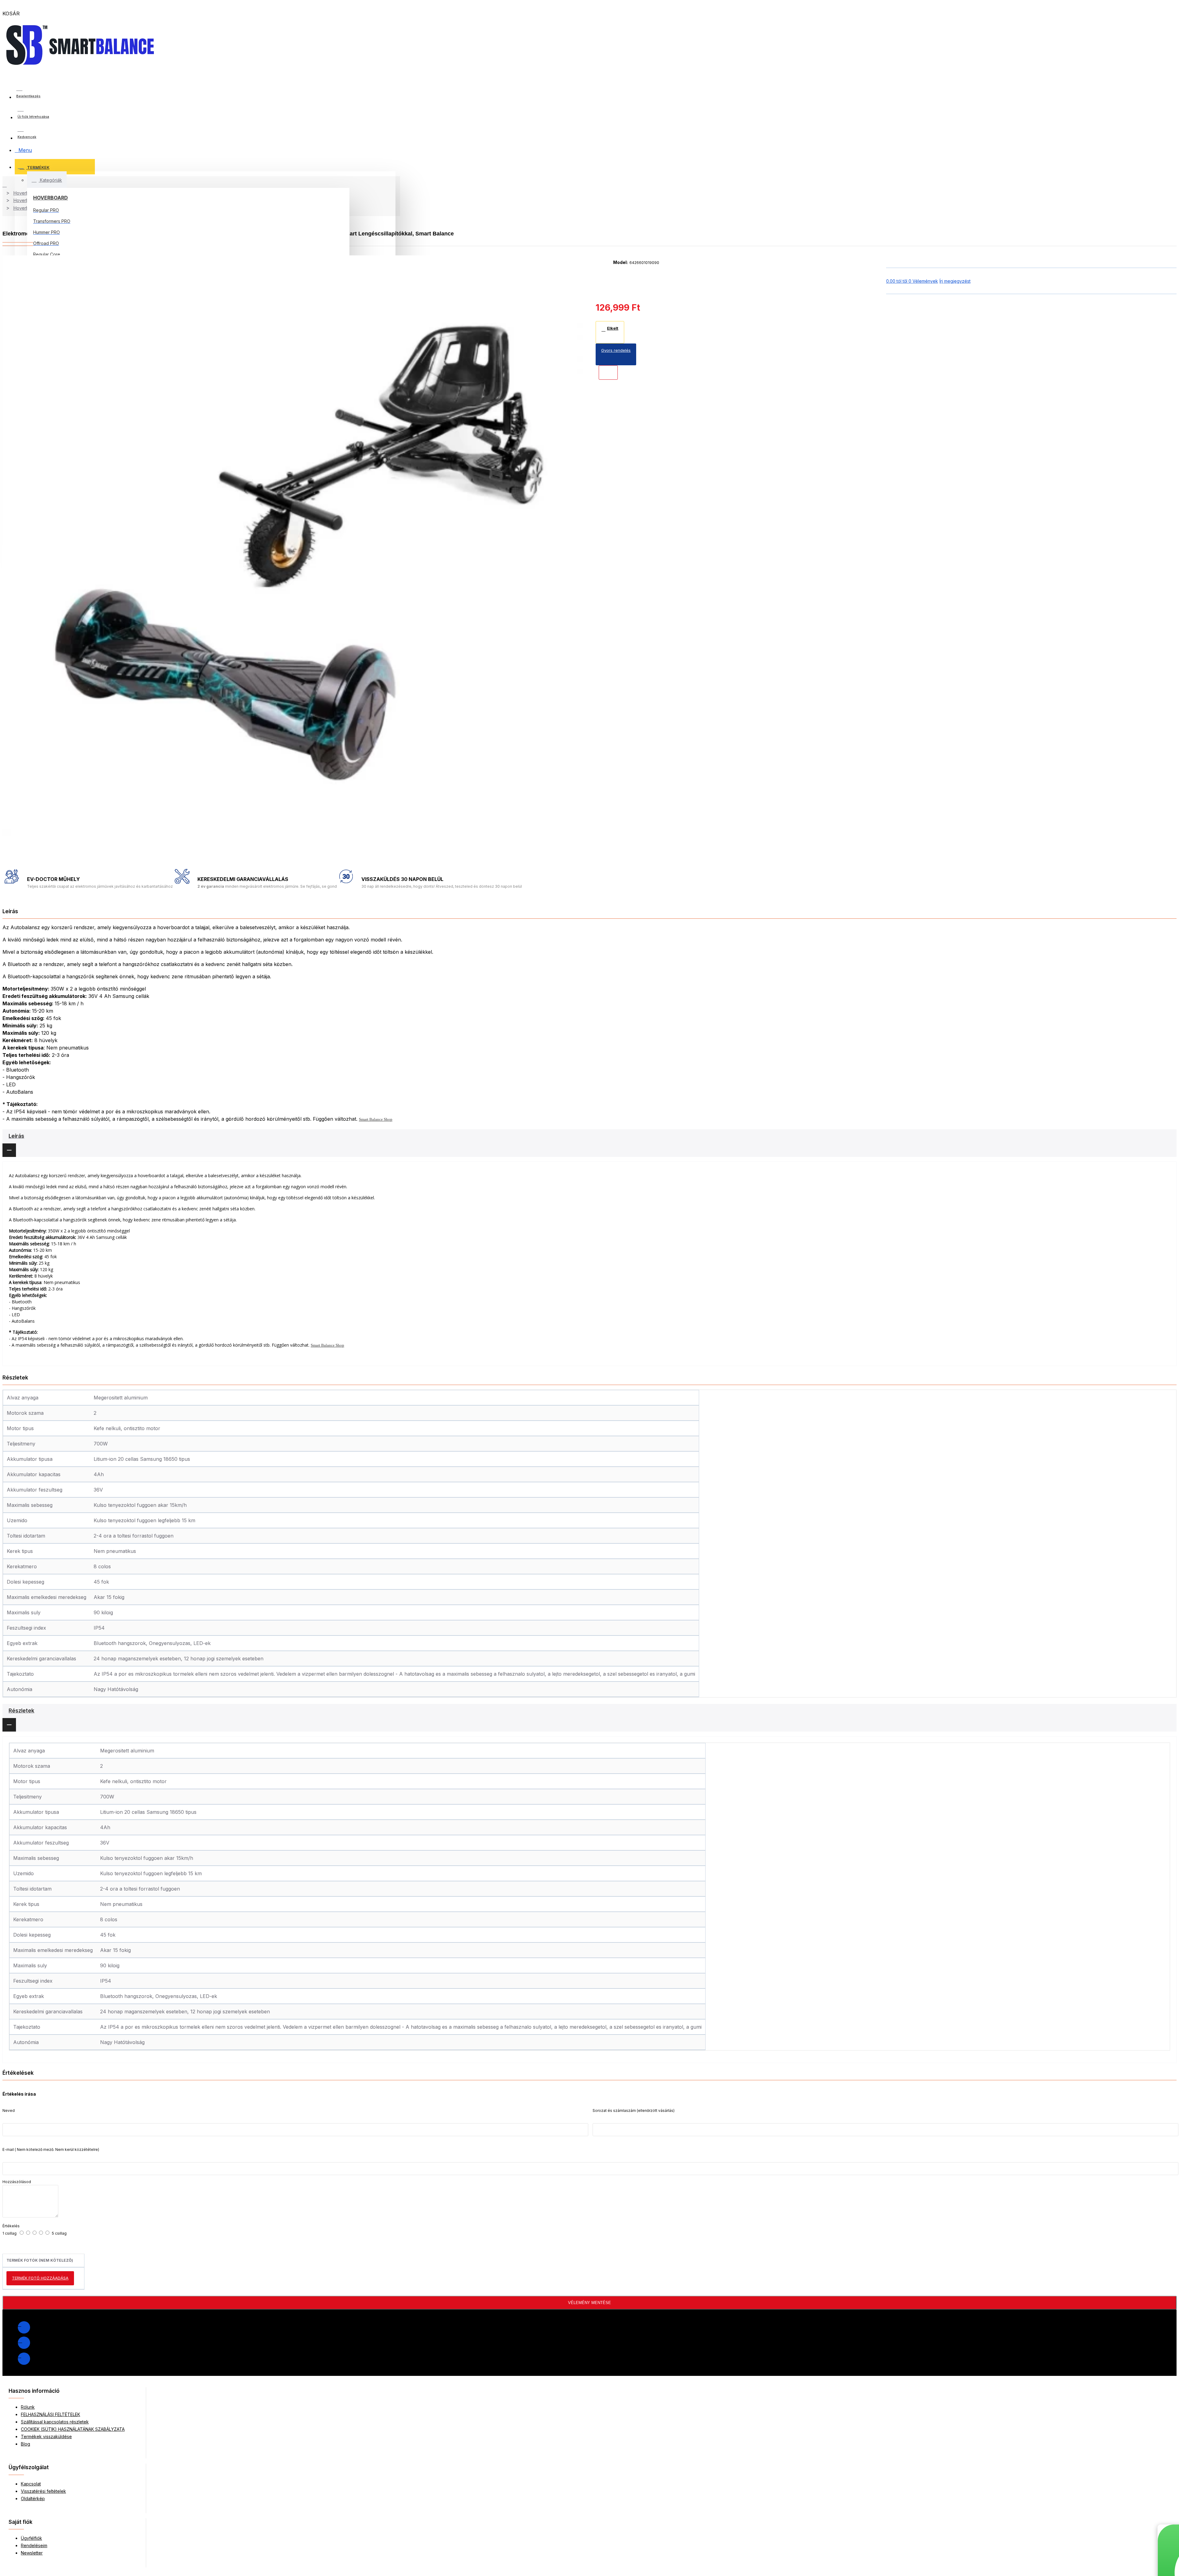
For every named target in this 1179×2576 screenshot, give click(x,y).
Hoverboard (51, 198)
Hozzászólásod (17, 2182)
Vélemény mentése (589, 2303)
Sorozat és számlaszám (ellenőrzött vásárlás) (634, 2110)
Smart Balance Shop (376, 1119)
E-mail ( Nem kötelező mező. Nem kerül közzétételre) (51, 2149)
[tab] (589, 1143)
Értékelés (11, 2226)
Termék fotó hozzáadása (40, 2278)
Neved (9, 2110)
